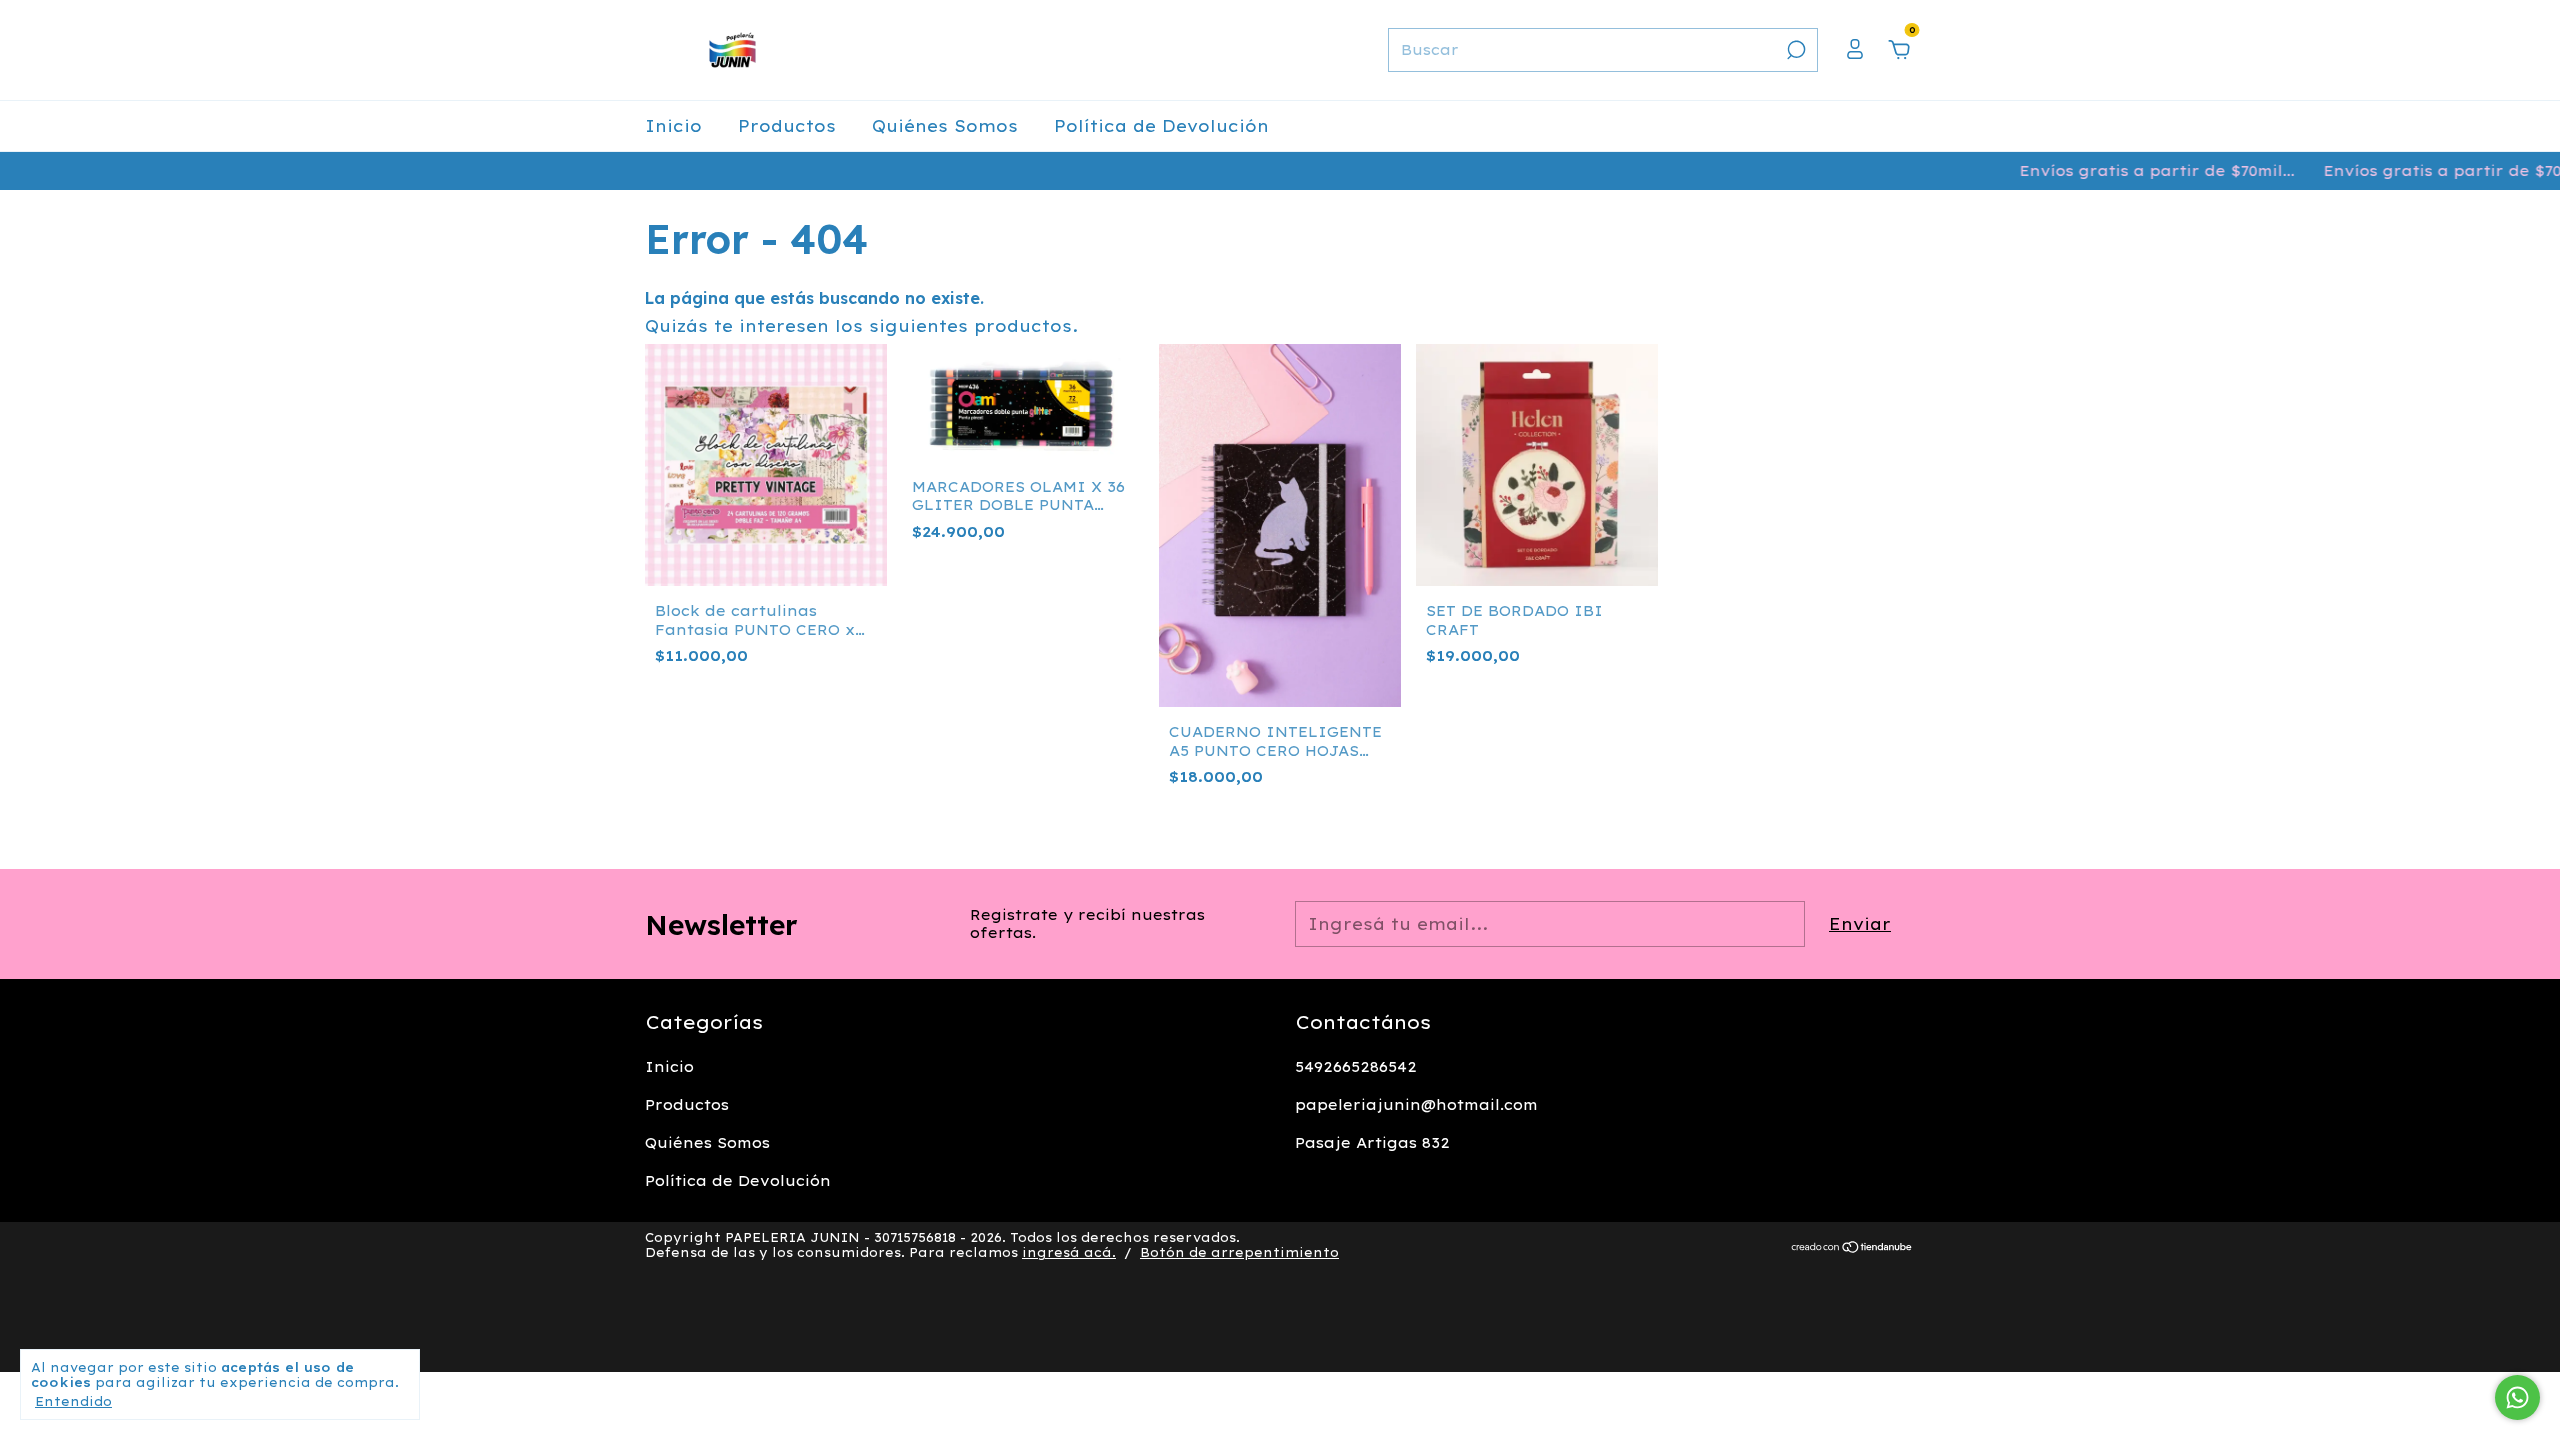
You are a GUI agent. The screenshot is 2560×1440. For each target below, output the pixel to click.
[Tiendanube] (1852, 1248)
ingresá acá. (1069, 1252)
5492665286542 (1356, 1067)
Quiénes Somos (945, 126)
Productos (787, 126)
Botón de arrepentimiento (1239, 1252)
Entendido (73, 1401)
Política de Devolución (1161, 126)
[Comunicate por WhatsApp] (2517, 1397)
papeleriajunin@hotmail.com (1416, 1105)
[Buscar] (1794, 50)
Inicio (673, 126)
